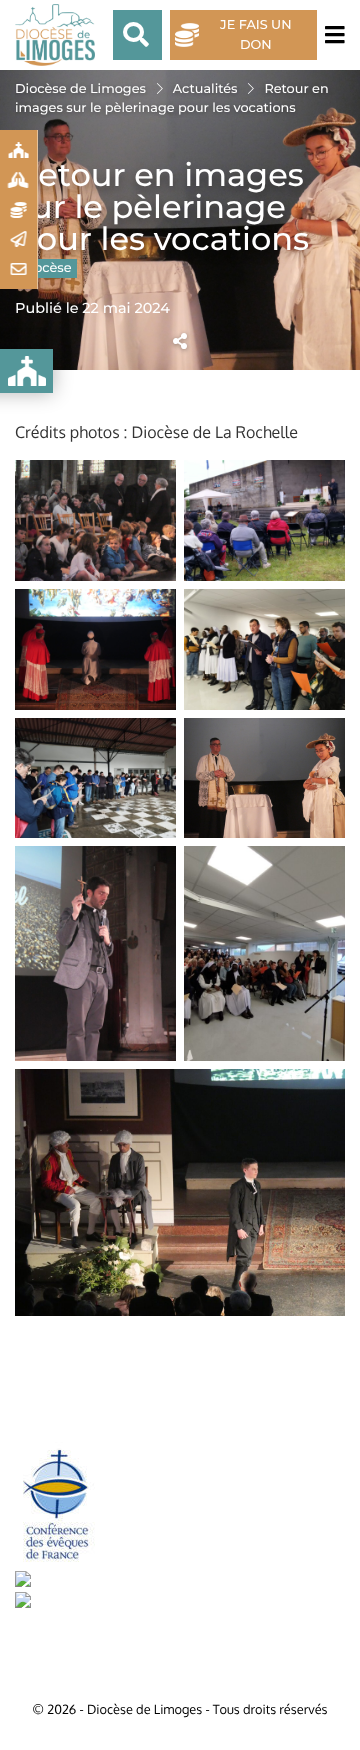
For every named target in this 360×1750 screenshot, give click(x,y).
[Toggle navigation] (331, 35)
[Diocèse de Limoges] (60, 35)
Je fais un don (256, 35)
